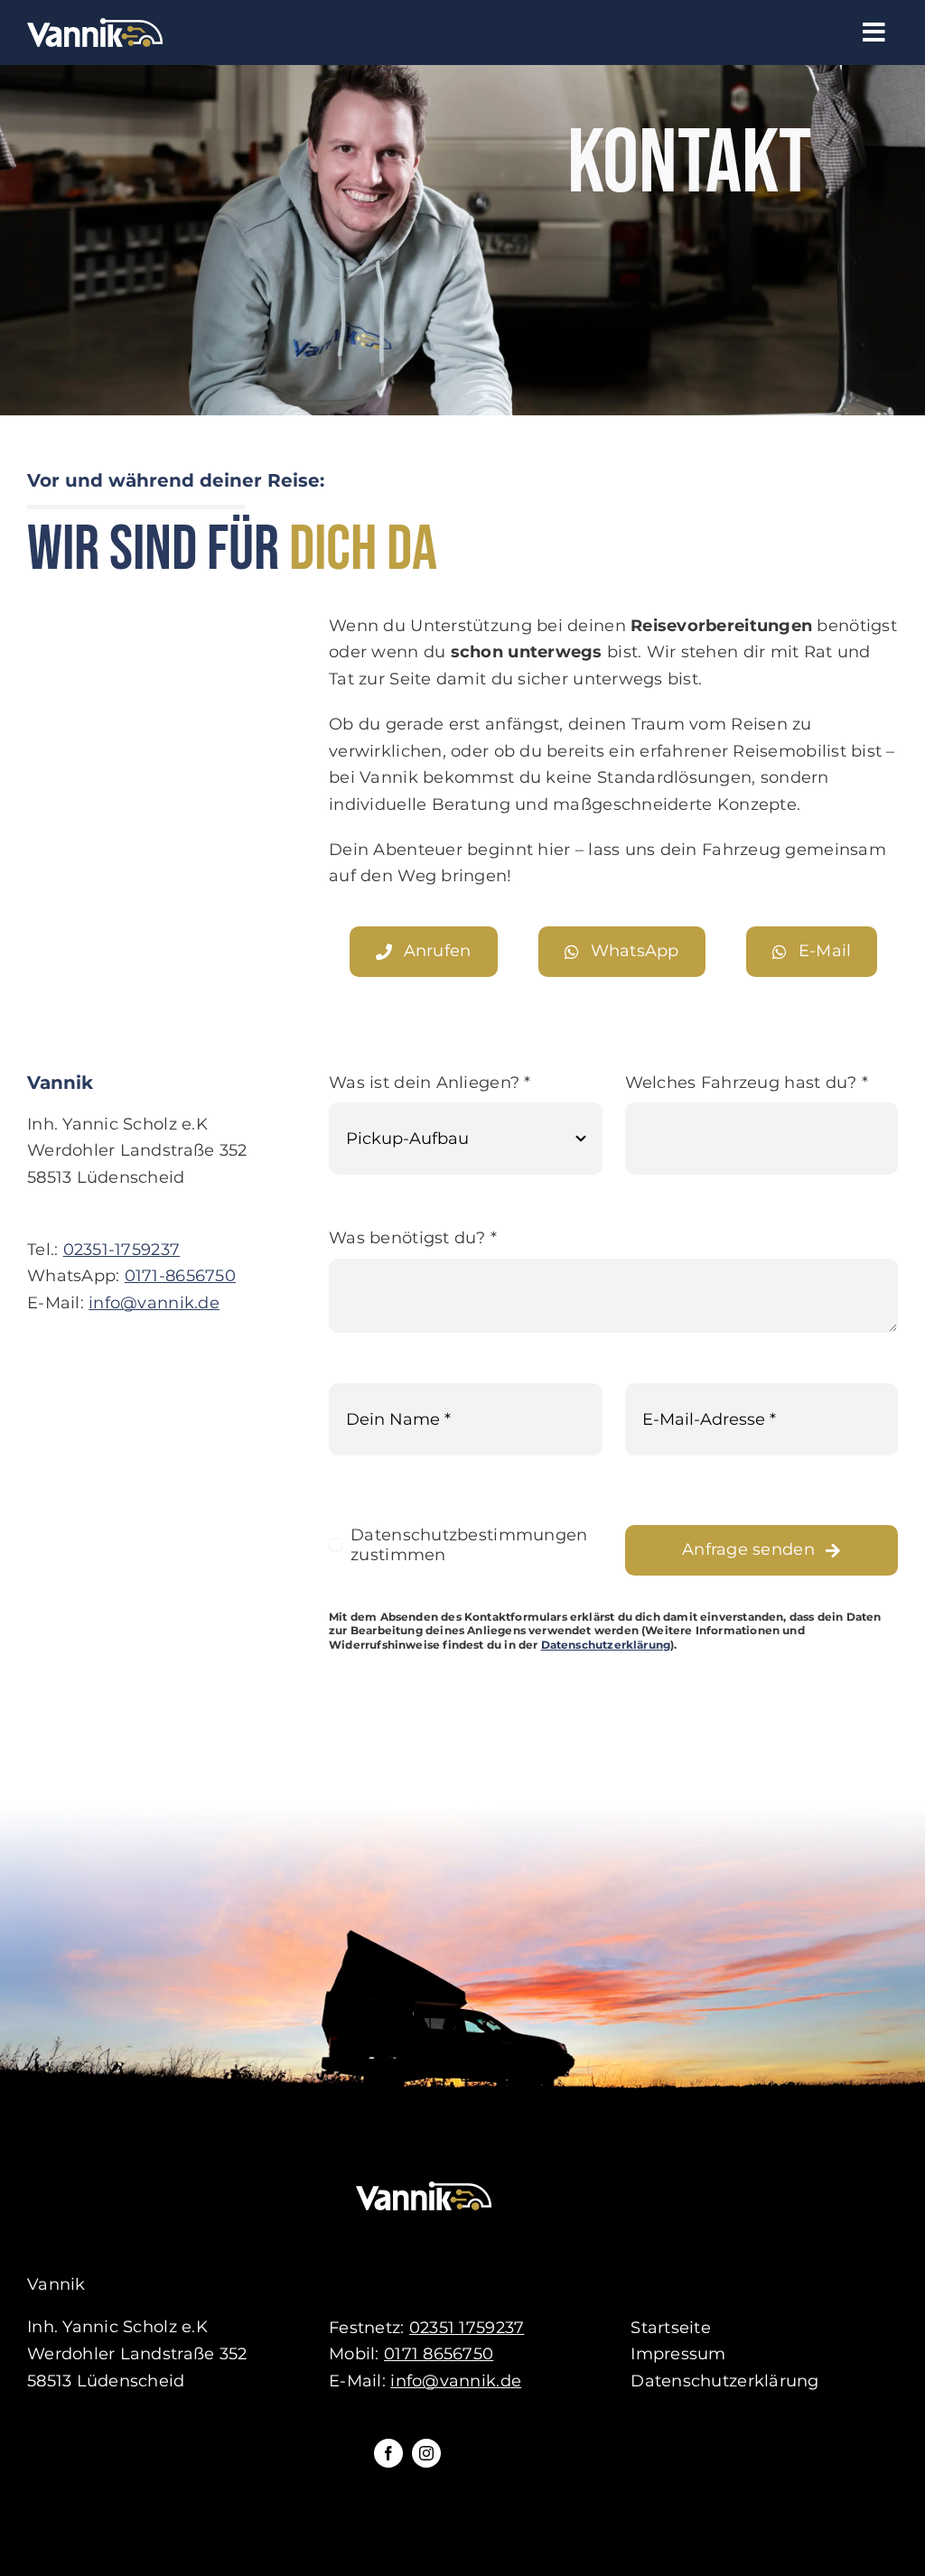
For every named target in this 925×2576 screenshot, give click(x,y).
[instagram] (426, 2453)
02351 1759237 (467, 2328)
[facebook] (388, 2453)
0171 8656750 (439, 2354)
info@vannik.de (154, 1303)
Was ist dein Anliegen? (430, 1083)
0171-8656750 (180, 1276)
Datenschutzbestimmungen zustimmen (469, 1545)
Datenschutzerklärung (606, 1645)
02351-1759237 (122, 1250)
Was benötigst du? (413, 1238)
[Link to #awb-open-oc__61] (874, 33)
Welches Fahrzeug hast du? (747, 1083)
